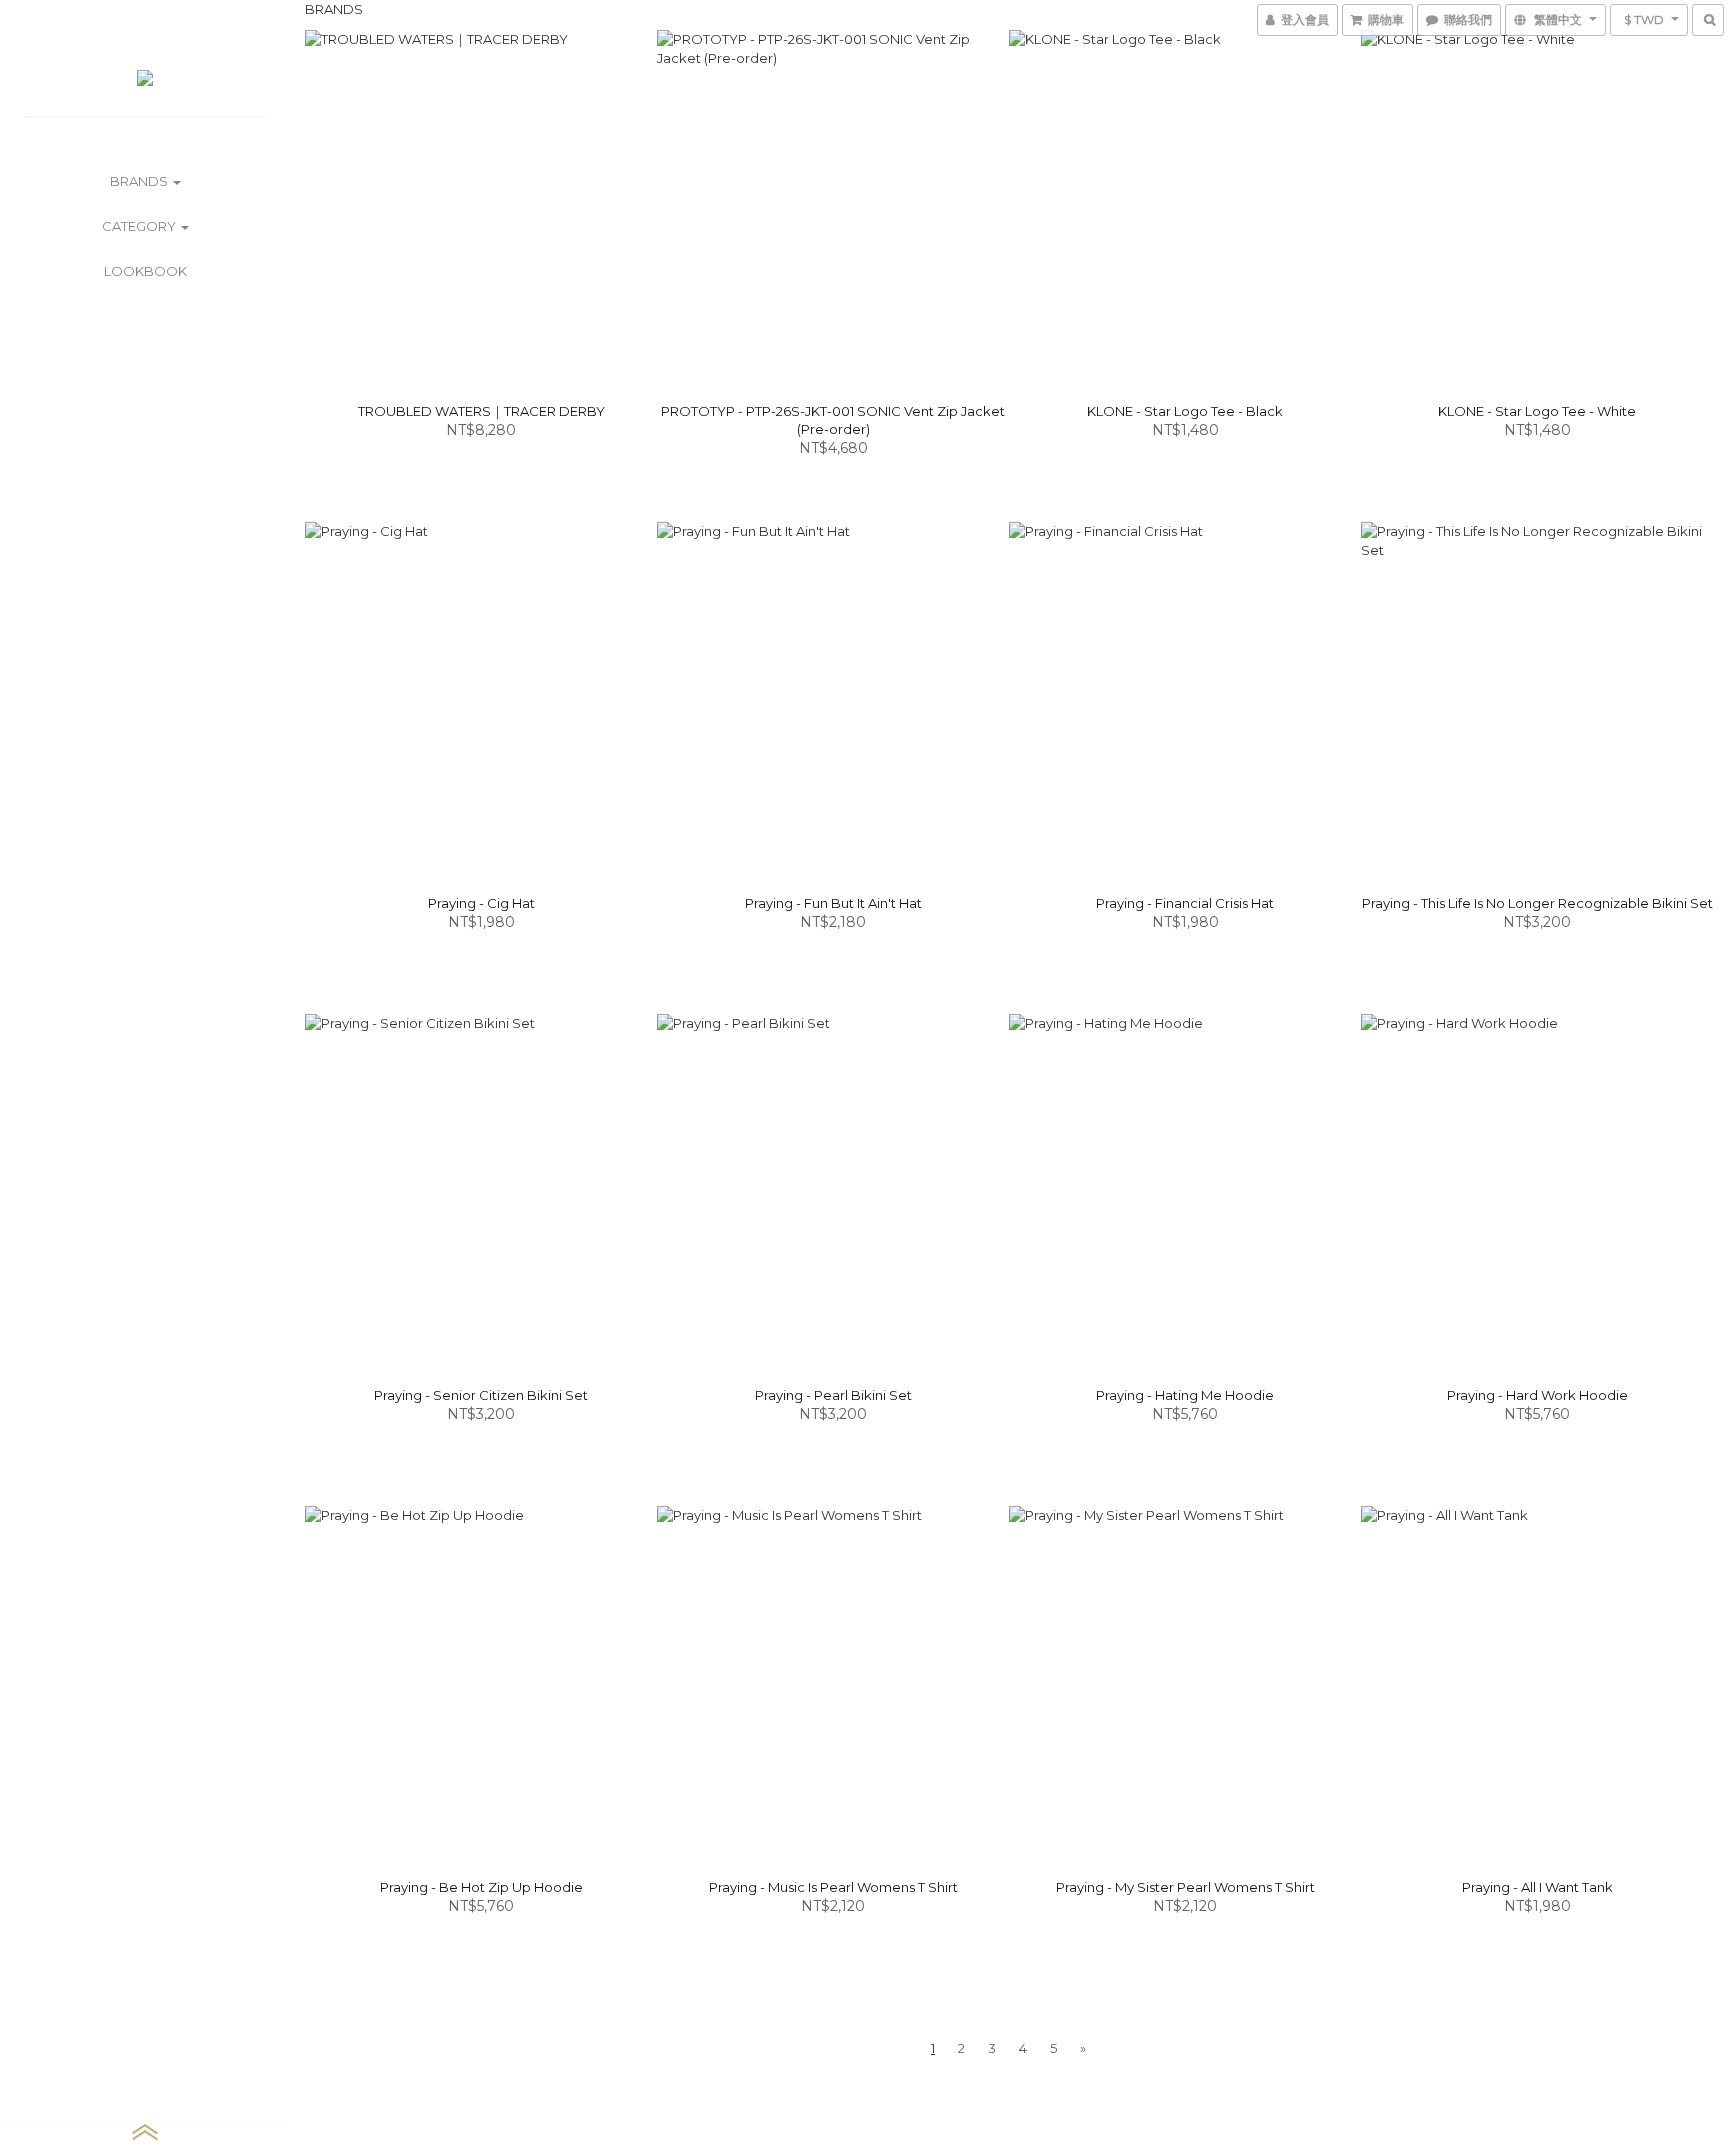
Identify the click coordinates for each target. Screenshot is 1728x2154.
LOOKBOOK (145, 271)
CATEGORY (140, 226)
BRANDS (140, 181)
